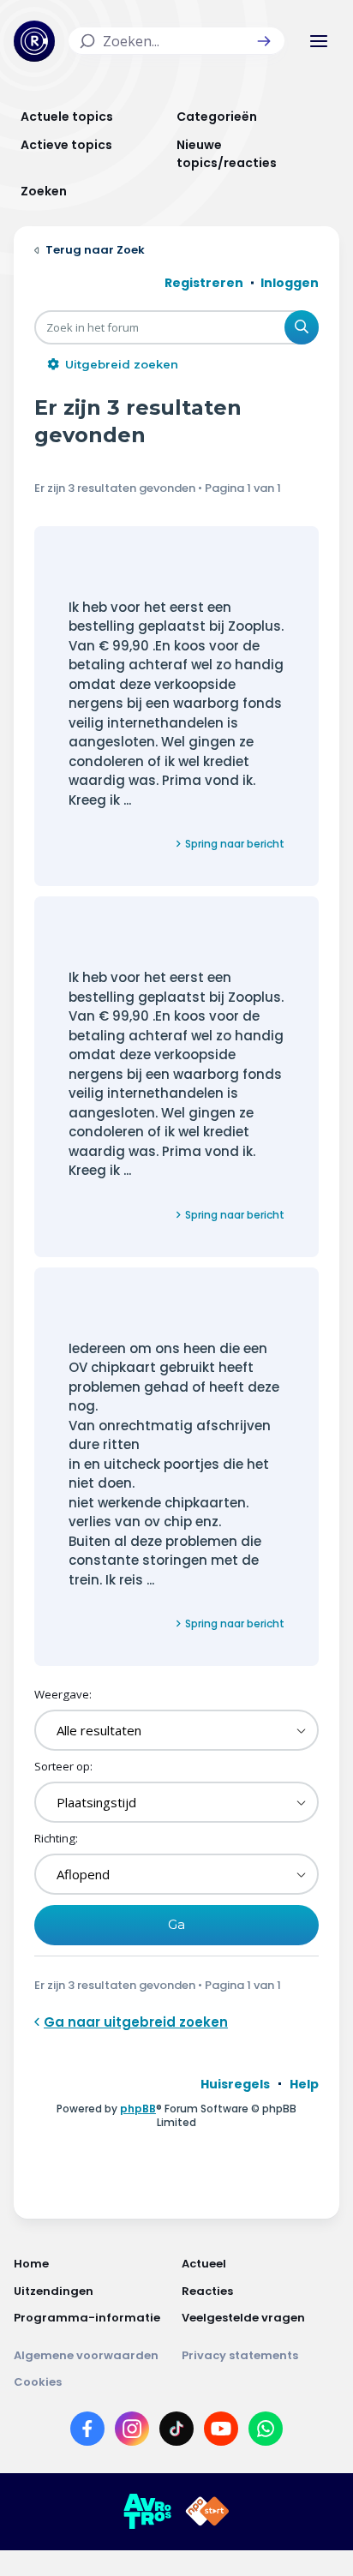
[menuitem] (235, 2084)
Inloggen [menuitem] (290, 283)
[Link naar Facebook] (87, 2432)
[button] (264, 41)
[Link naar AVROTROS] (147, 2512)
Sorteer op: (63, 1766)
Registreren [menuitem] (204, 283)
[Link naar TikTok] (176, 2432)
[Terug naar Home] (34, 41)
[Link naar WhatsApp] (266, 2432)
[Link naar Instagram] (132, 2432)
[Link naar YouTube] (221, 2432)
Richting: (56, 1838)
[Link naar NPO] (207, 2512)
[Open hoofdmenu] (319, 41)
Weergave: (63, 1694)
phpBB (138, 2109)
